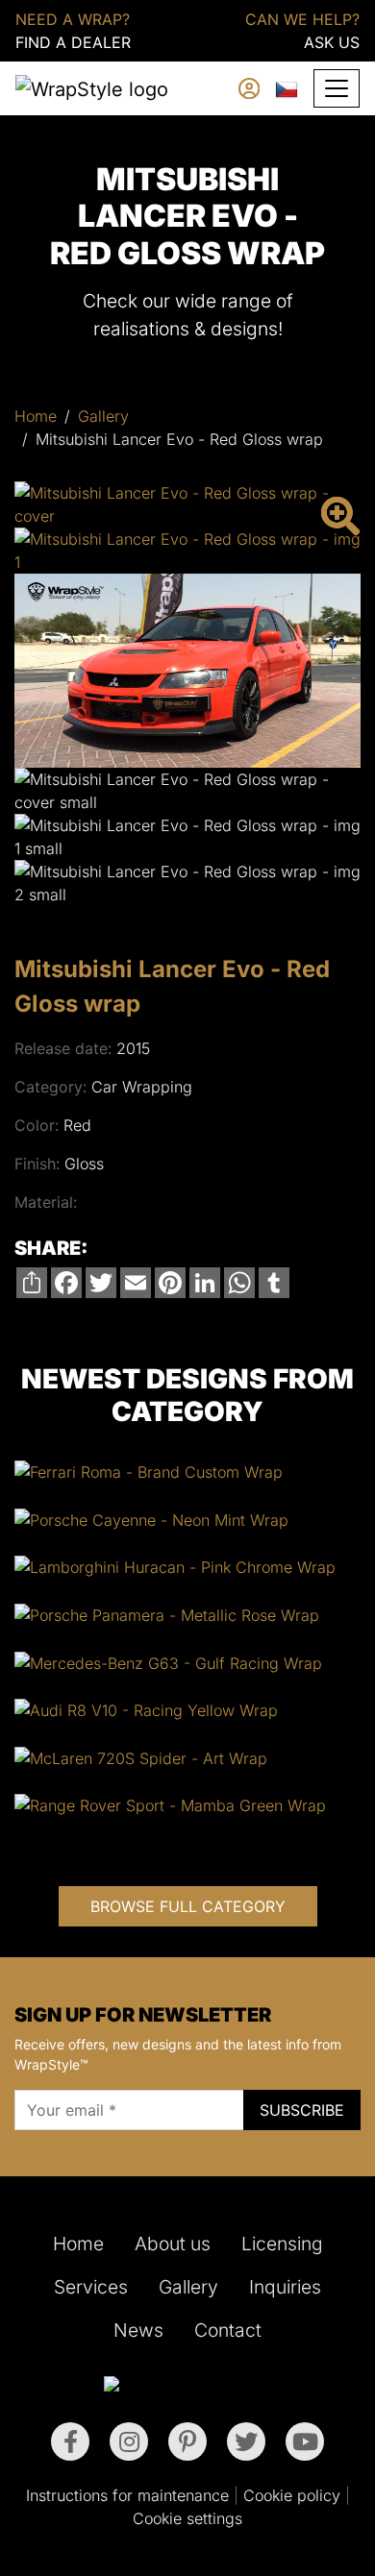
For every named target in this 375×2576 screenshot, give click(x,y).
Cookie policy (292, 2495)
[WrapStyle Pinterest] (187, 2441)
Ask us (332, 42)
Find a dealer (73, 42)
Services (91, 2287)
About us (173, 2244)
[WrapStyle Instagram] (129, 2441)
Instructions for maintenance (127, 2495)
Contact (228, 2330)
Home (36, 416)
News (138, 2330)
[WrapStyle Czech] (287, 88)
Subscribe (302, 2110)
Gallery (103, 416)
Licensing (282, 2244)
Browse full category (188, 1906)
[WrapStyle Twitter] (246, 2441)
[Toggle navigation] (337, 88)
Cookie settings (187, 2518)
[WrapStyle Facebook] (70, 2441)
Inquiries (285, 2287)
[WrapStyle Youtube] (305, 2441)
